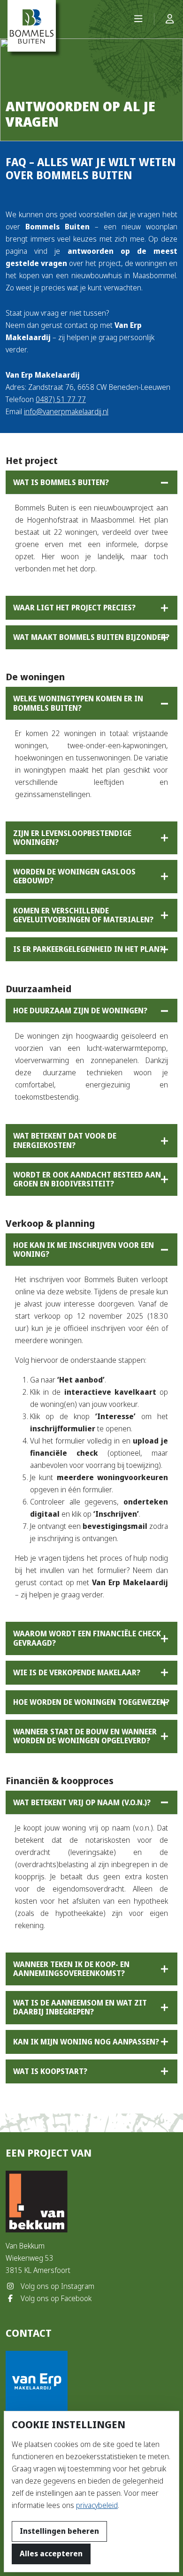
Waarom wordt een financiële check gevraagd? (87, 1638)
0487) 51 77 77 (61, 399)
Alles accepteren (51, 2554)
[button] (138, 19)
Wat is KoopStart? (50, 2071)
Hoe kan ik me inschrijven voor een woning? (84, 1250)
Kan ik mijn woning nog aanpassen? (86, 2042)
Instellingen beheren (59, 2531)
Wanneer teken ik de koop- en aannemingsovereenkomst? (71, 1969)
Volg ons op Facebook (55, 2299)
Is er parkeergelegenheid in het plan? (88, 949)
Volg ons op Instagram (57, 2286)
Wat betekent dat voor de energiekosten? (65, 1140)
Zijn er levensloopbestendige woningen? (72, 838)
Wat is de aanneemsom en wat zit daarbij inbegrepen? (80, 2007)
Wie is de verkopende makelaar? (77, 1673)
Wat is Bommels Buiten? (61, 483)
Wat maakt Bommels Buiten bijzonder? (91, 637)
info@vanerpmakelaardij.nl (66, 412)
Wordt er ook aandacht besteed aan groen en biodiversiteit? (87, 1179)
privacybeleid (97, 2505)
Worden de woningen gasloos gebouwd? (74, 876)
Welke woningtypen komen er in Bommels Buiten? (78, 703)
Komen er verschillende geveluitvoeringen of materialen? (83, 915)
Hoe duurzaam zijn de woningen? (80, 1011)
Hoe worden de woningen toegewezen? (91, 1702)
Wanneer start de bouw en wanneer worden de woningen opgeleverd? (85, 1736)
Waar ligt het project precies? (74, 608)
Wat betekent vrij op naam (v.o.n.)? (82, 1803)
